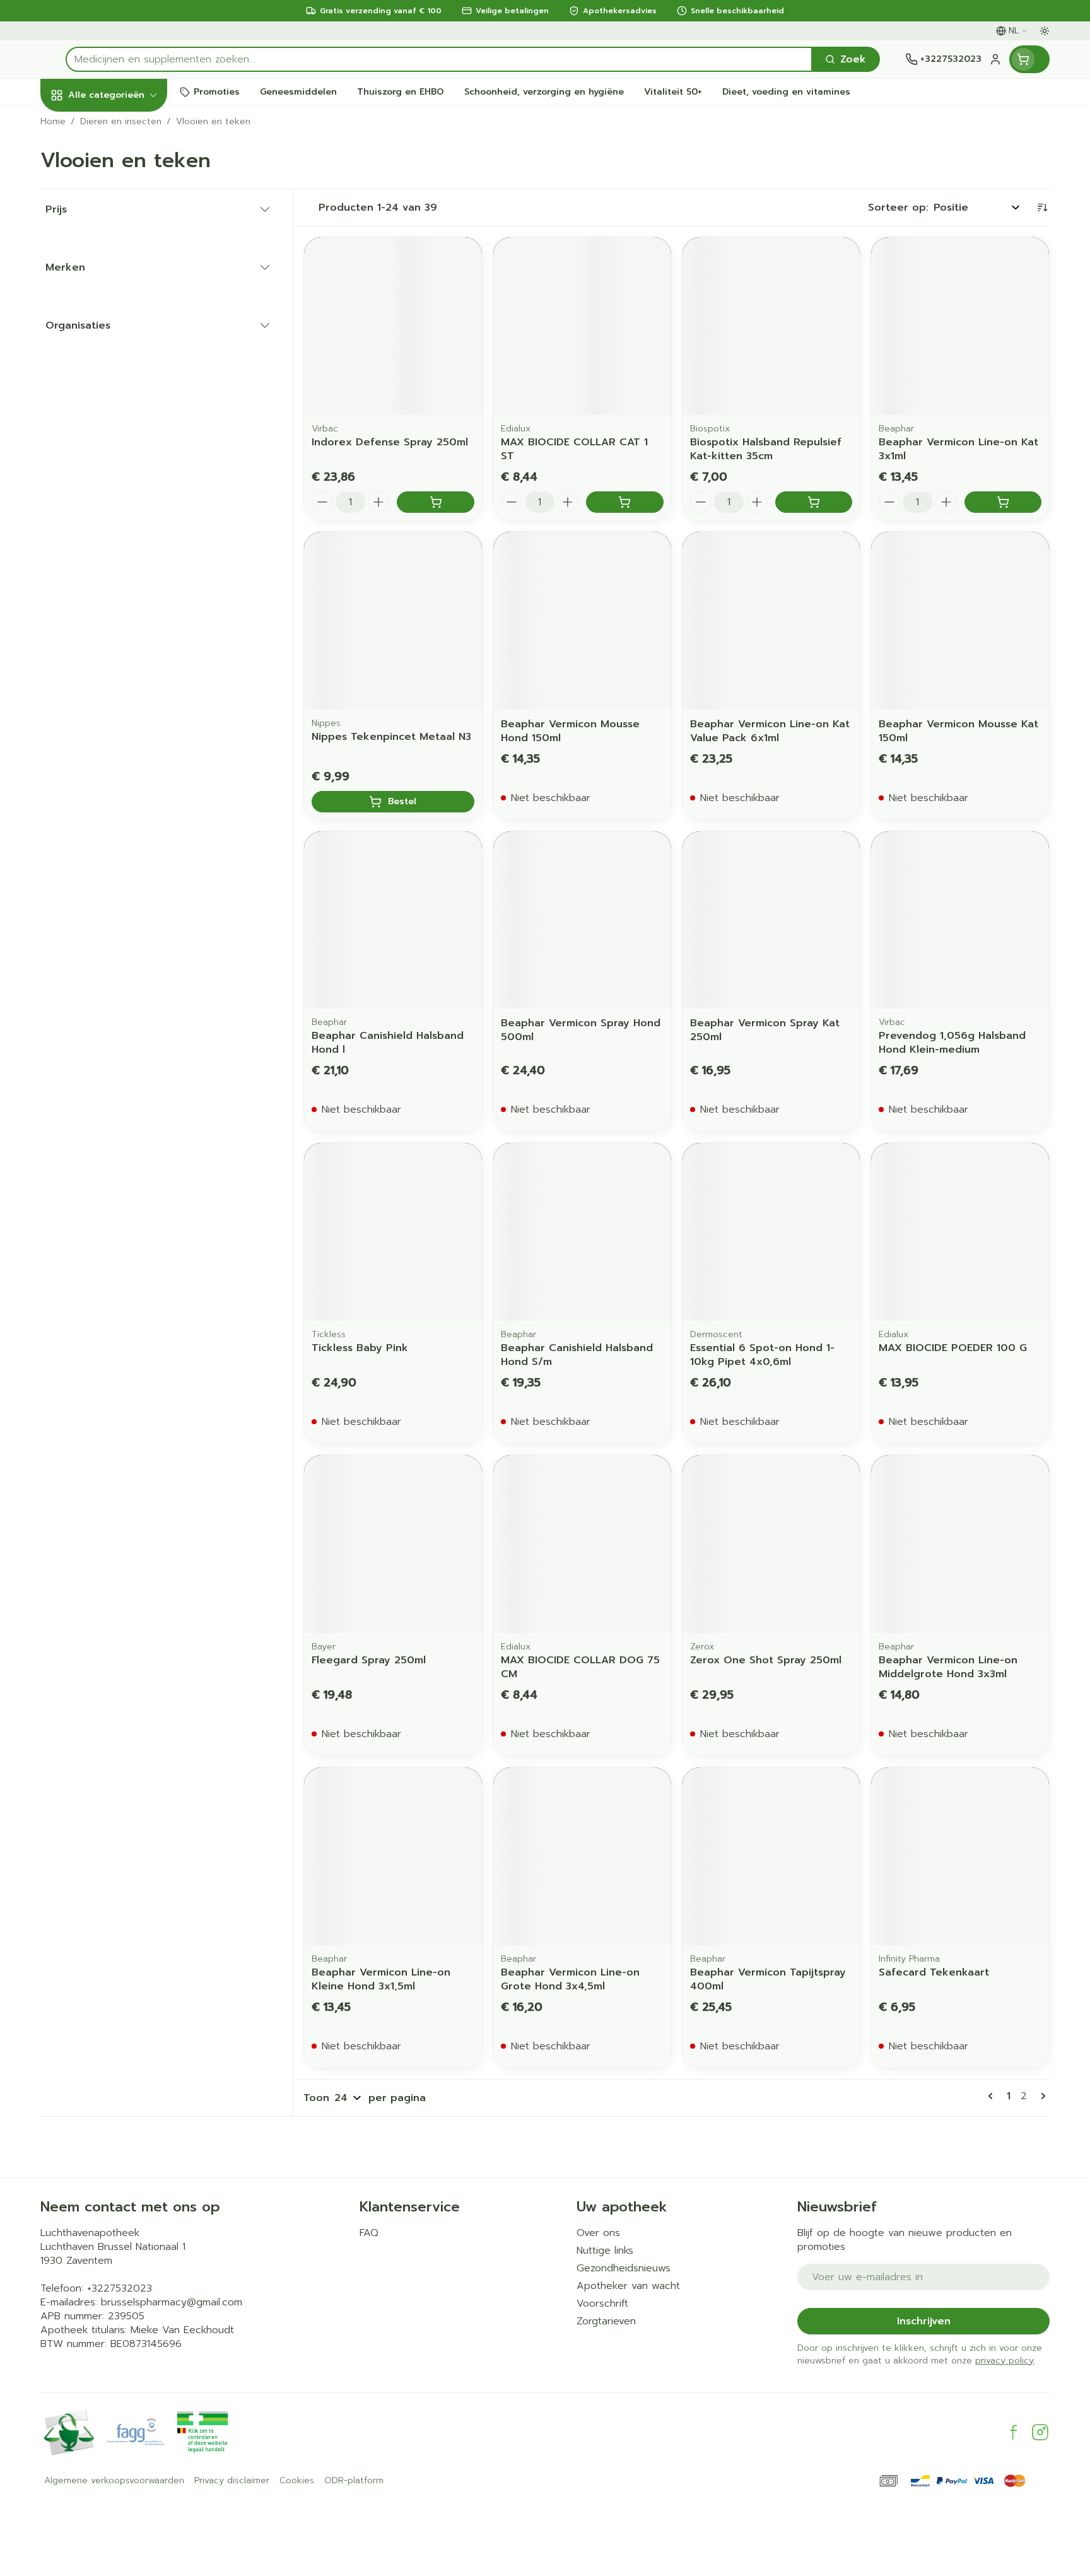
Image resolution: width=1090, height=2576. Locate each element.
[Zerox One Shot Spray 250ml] (771, 1544)
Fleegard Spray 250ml (369, 1660)
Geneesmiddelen (121, 454)
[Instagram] (1040, 2432)
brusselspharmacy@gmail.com (172, 2302)
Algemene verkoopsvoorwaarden (114, 2481)
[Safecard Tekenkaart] (960, 1856)
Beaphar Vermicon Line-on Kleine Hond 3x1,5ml (381, 1979)
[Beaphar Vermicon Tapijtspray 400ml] (771, 1856)
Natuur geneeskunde (121, 346)
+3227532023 (120, 2288)
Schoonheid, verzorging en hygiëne (121, 170)
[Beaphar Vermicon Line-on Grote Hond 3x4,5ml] (582, 1856)
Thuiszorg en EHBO (121, 386)
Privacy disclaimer (232, 2481)
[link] (993, 2096)
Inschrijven (924, 2321)
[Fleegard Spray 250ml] (393, 1544)
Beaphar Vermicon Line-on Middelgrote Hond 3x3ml (948, 1667)
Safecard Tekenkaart (934, 1972)
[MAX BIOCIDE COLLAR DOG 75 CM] (582, 1544)
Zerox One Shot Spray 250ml (766, 1660)
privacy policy (1005, 2361)
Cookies (297, 2481)
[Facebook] (1014, 2432)
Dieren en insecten (121, 420)
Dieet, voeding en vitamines (121, 221)
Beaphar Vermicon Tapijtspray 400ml (768, 1979)
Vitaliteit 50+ (121, 306)
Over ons (598, 2233)
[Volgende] (1041, 2096)
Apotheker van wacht (628, 2286)
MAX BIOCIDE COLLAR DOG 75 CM (580, 1667)
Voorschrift (602, 2304)
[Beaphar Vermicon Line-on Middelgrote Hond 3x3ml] (960, 1544)
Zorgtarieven (606, 2321)
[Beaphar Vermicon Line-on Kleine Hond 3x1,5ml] (393, 1856)
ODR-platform (354, 2481)
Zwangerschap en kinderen (121, 267)
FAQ (369, 2233)
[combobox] (439, 59)
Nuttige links (605, 2251)
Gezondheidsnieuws (624, 2268)
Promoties (77, 124)
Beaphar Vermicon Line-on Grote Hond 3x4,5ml (570, 1979)
